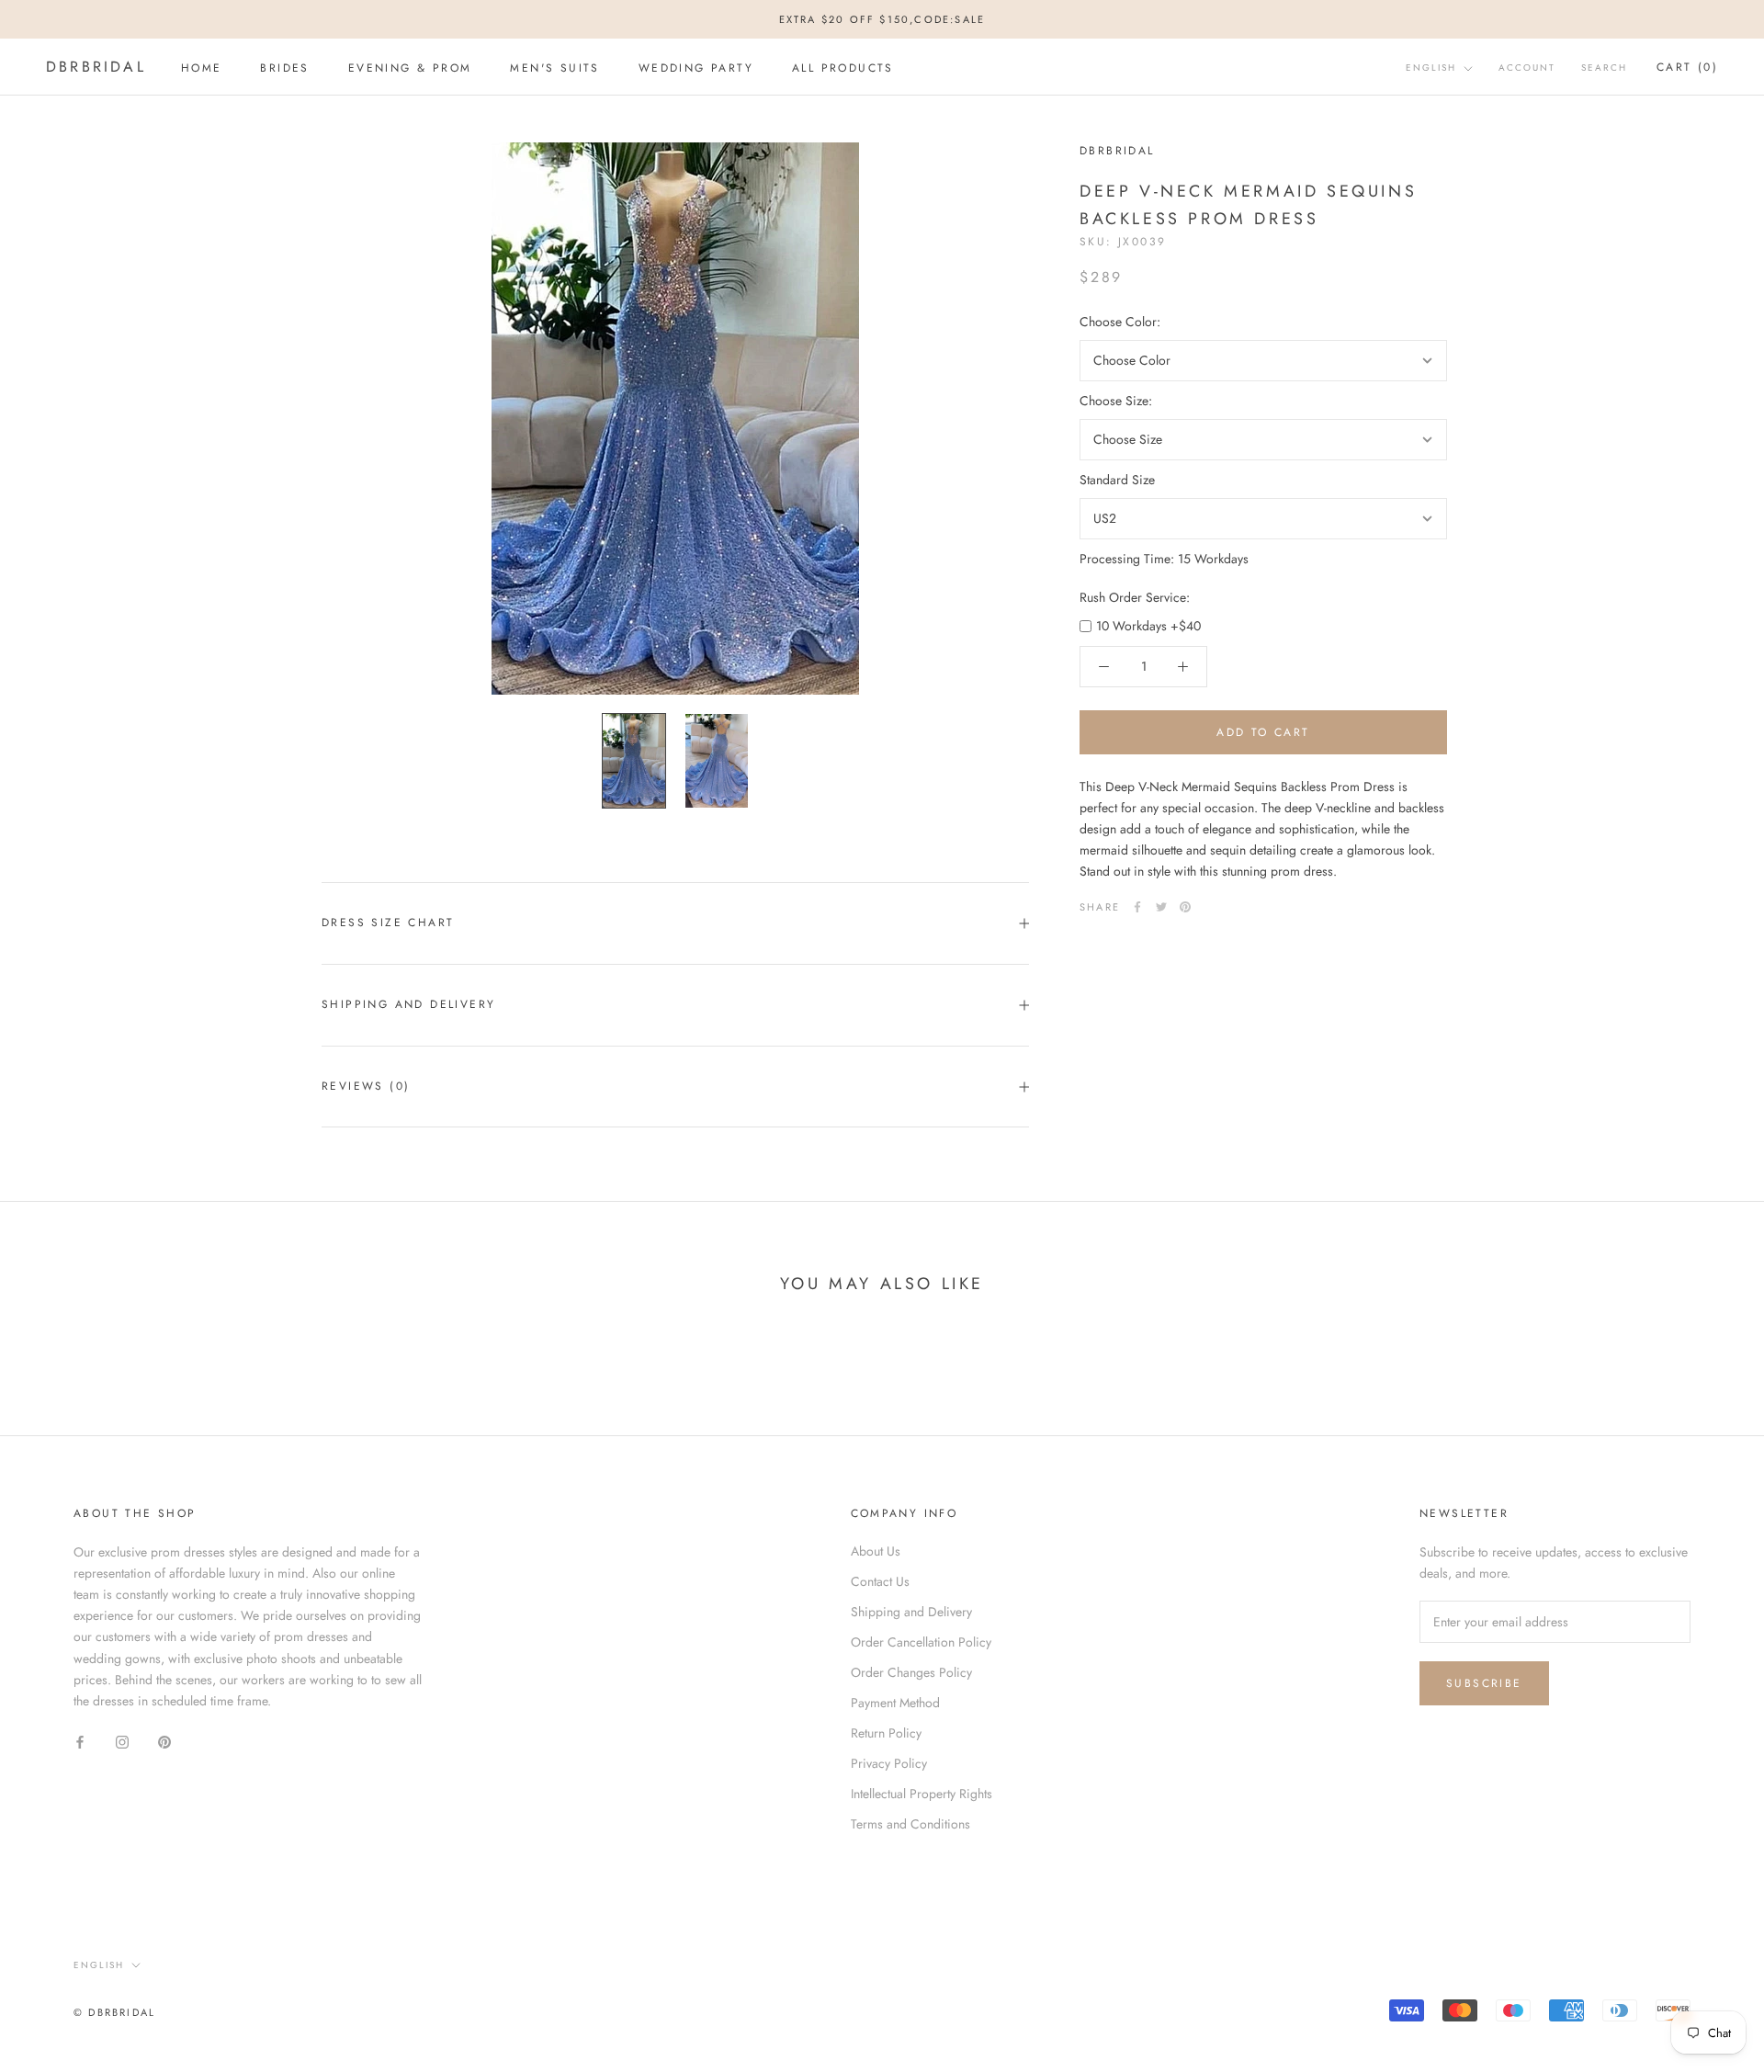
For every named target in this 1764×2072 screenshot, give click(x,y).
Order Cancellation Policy (921, 1642)
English (1431, 68)
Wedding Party (696, 68)
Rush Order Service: (1135, 597)
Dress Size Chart (388, 923)
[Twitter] (1161, 907)
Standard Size (1117, 480)
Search (1604, 68)
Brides (284, 68)
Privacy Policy (889, 1763)
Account (1527, 68)
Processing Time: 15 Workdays (1164, 559)
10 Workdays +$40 (1148, 626)
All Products (843, 68)
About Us (876, 1551)
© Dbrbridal (114, 2012)
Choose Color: (1120, 322)
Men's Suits (554, 68)
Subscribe (1484, 1683)
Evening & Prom (410, 68)
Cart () (1687, 68)
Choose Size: (1116, 401)
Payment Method (895, 1703)
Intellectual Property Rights (922, 1794)
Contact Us (880, 1581)
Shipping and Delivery (408, 1004)
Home (202, 68)
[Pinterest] (1185, 907)
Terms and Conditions (910, 1824)
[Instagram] (122, 1741)
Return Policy (886, 1733)
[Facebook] (1137, 907)
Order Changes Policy (911, 1672)
